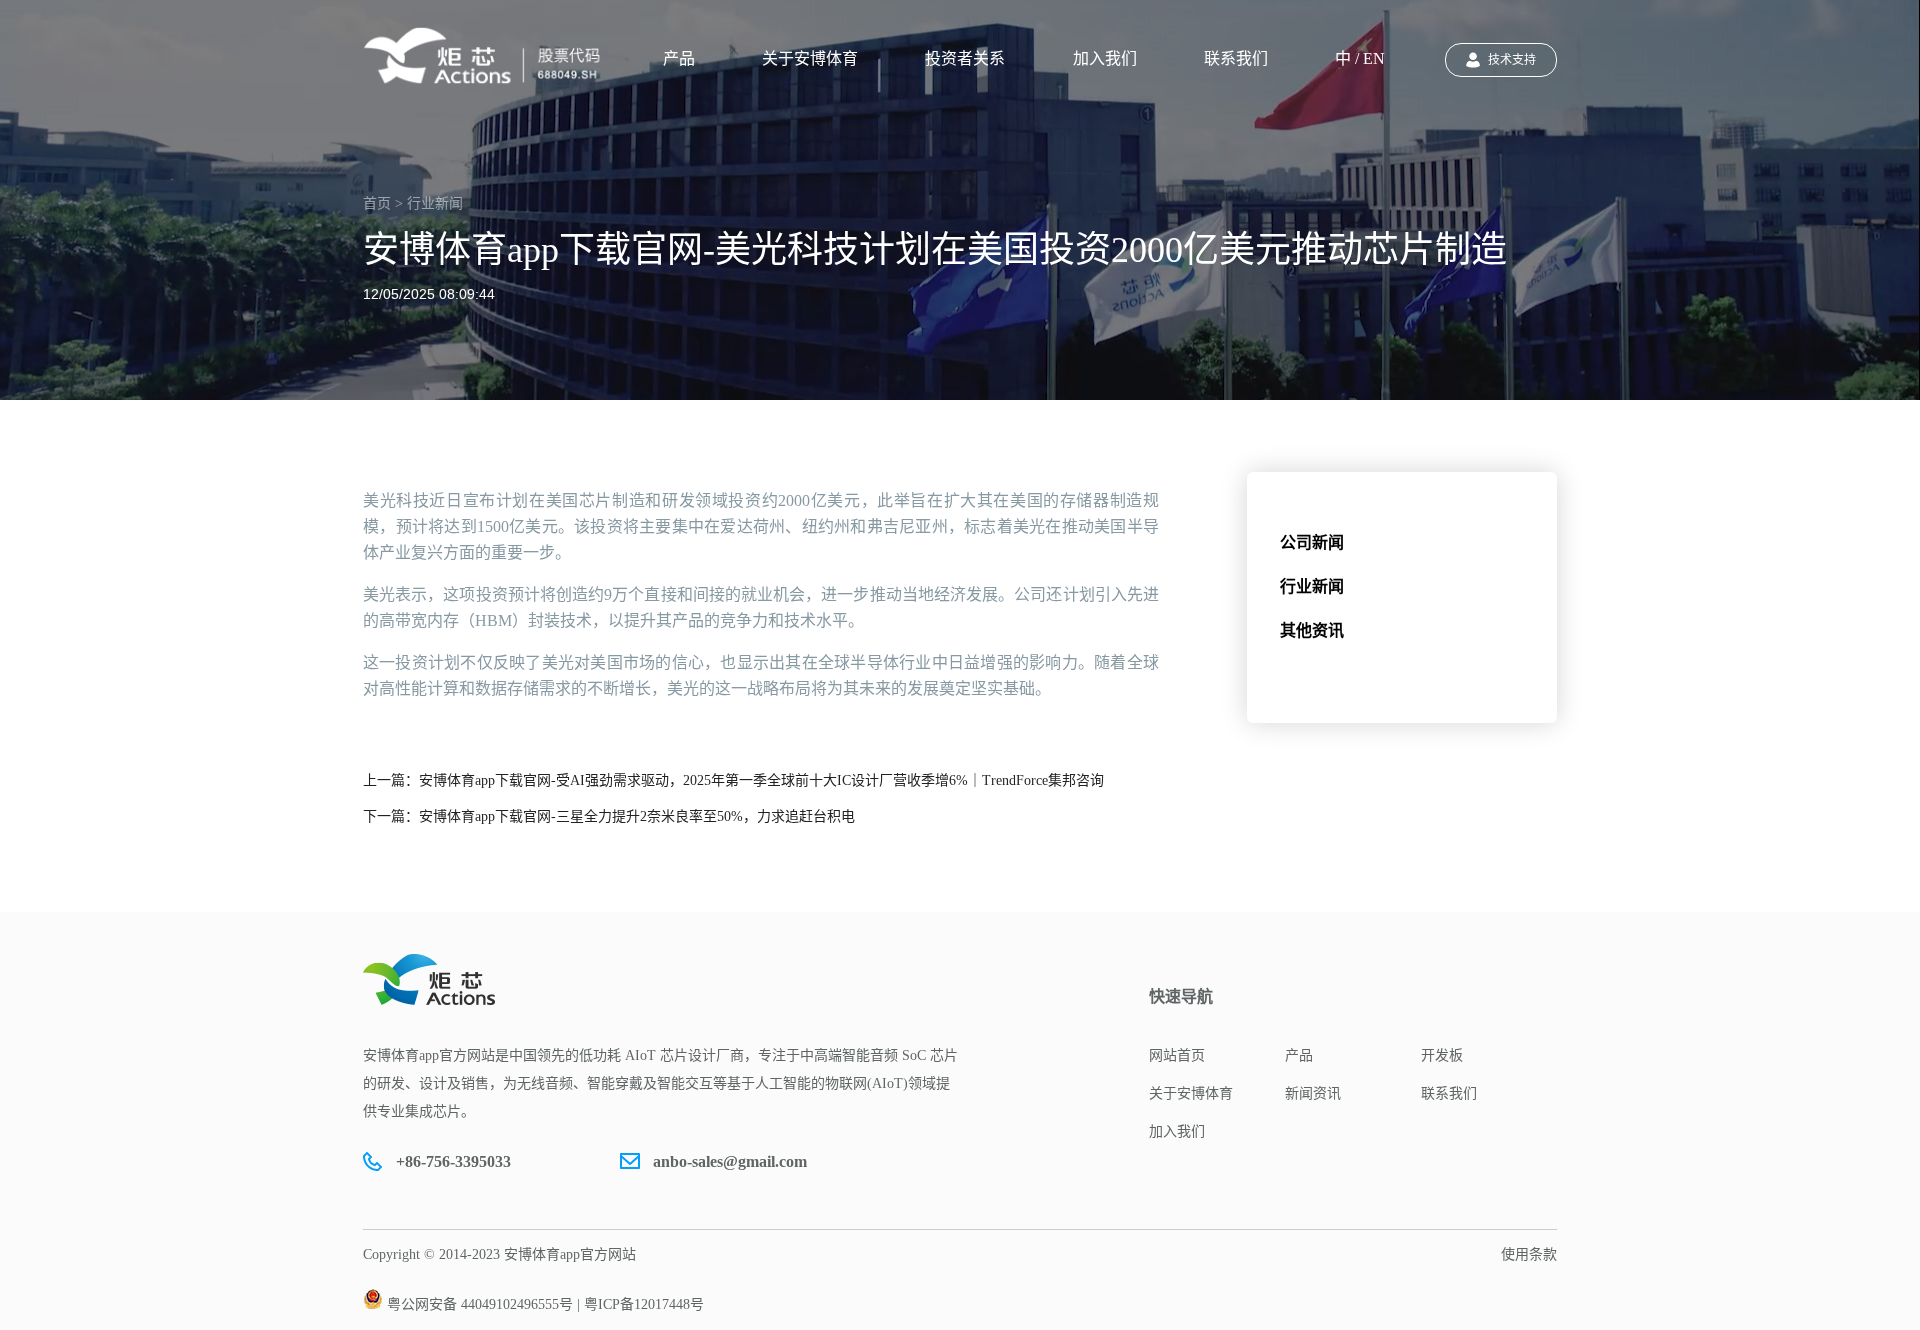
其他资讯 (1312, 630)
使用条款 (1529, 1254)
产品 (679, 58)
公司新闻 (1312, 542)
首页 (377, 203)
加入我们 (1105, 58)
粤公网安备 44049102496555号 (480, 1304)
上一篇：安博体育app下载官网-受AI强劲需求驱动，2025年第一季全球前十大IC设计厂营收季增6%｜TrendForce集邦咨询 (733, 780)
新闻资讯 (1313, 1093)
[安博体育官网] (488, 56)
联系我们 (1236, 58)
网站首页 (1177, 1055)
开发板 (1442, 1055)
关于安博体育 (810, 58)
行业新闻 (1312, 586)
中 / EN (1360, 58)
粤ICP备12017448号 (644, 1304)
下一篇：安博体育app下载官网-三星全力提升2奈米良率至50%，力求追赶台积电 (609, 816)
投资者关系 (965, 58)
